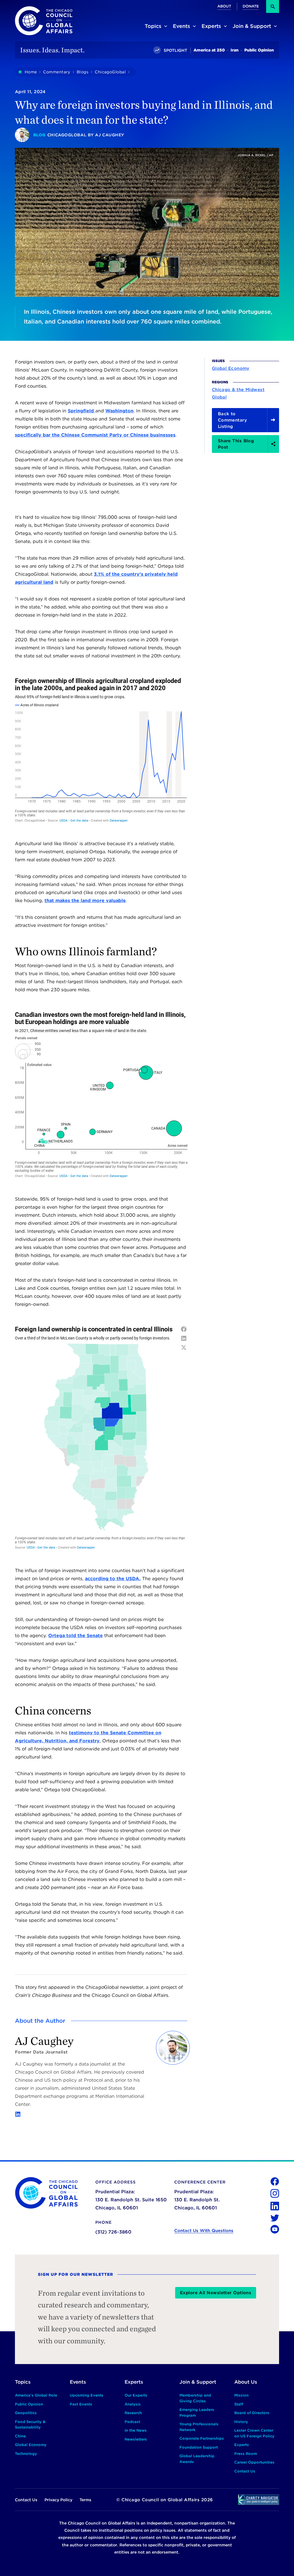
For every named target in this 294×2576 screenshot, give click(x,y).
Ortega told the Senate (76, 1636)
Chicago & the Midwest (238, 390)
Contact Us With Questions (204, 2231)
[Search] (273, 6)
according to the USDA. (113, 1579)
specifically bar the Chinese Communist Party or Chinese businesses (95, 435)
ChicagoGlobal (67, 135)
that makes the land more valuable (85, 901)
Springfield (82, 411)
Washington (119, 411)
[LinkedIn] (18, 2114)
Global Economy (231, 368)
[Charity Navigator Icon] (259, 2500)
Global (219, 397)
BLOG (39, 135)
